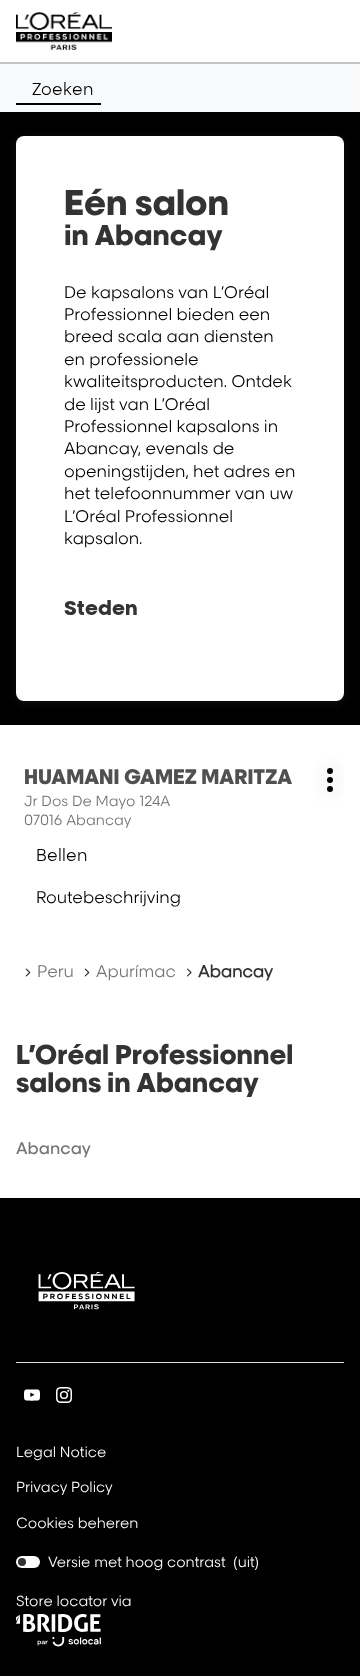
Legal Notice (61, 1454)
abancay (53, 1148)
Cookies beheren (77, 1523)
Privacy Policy (64, 1489)
